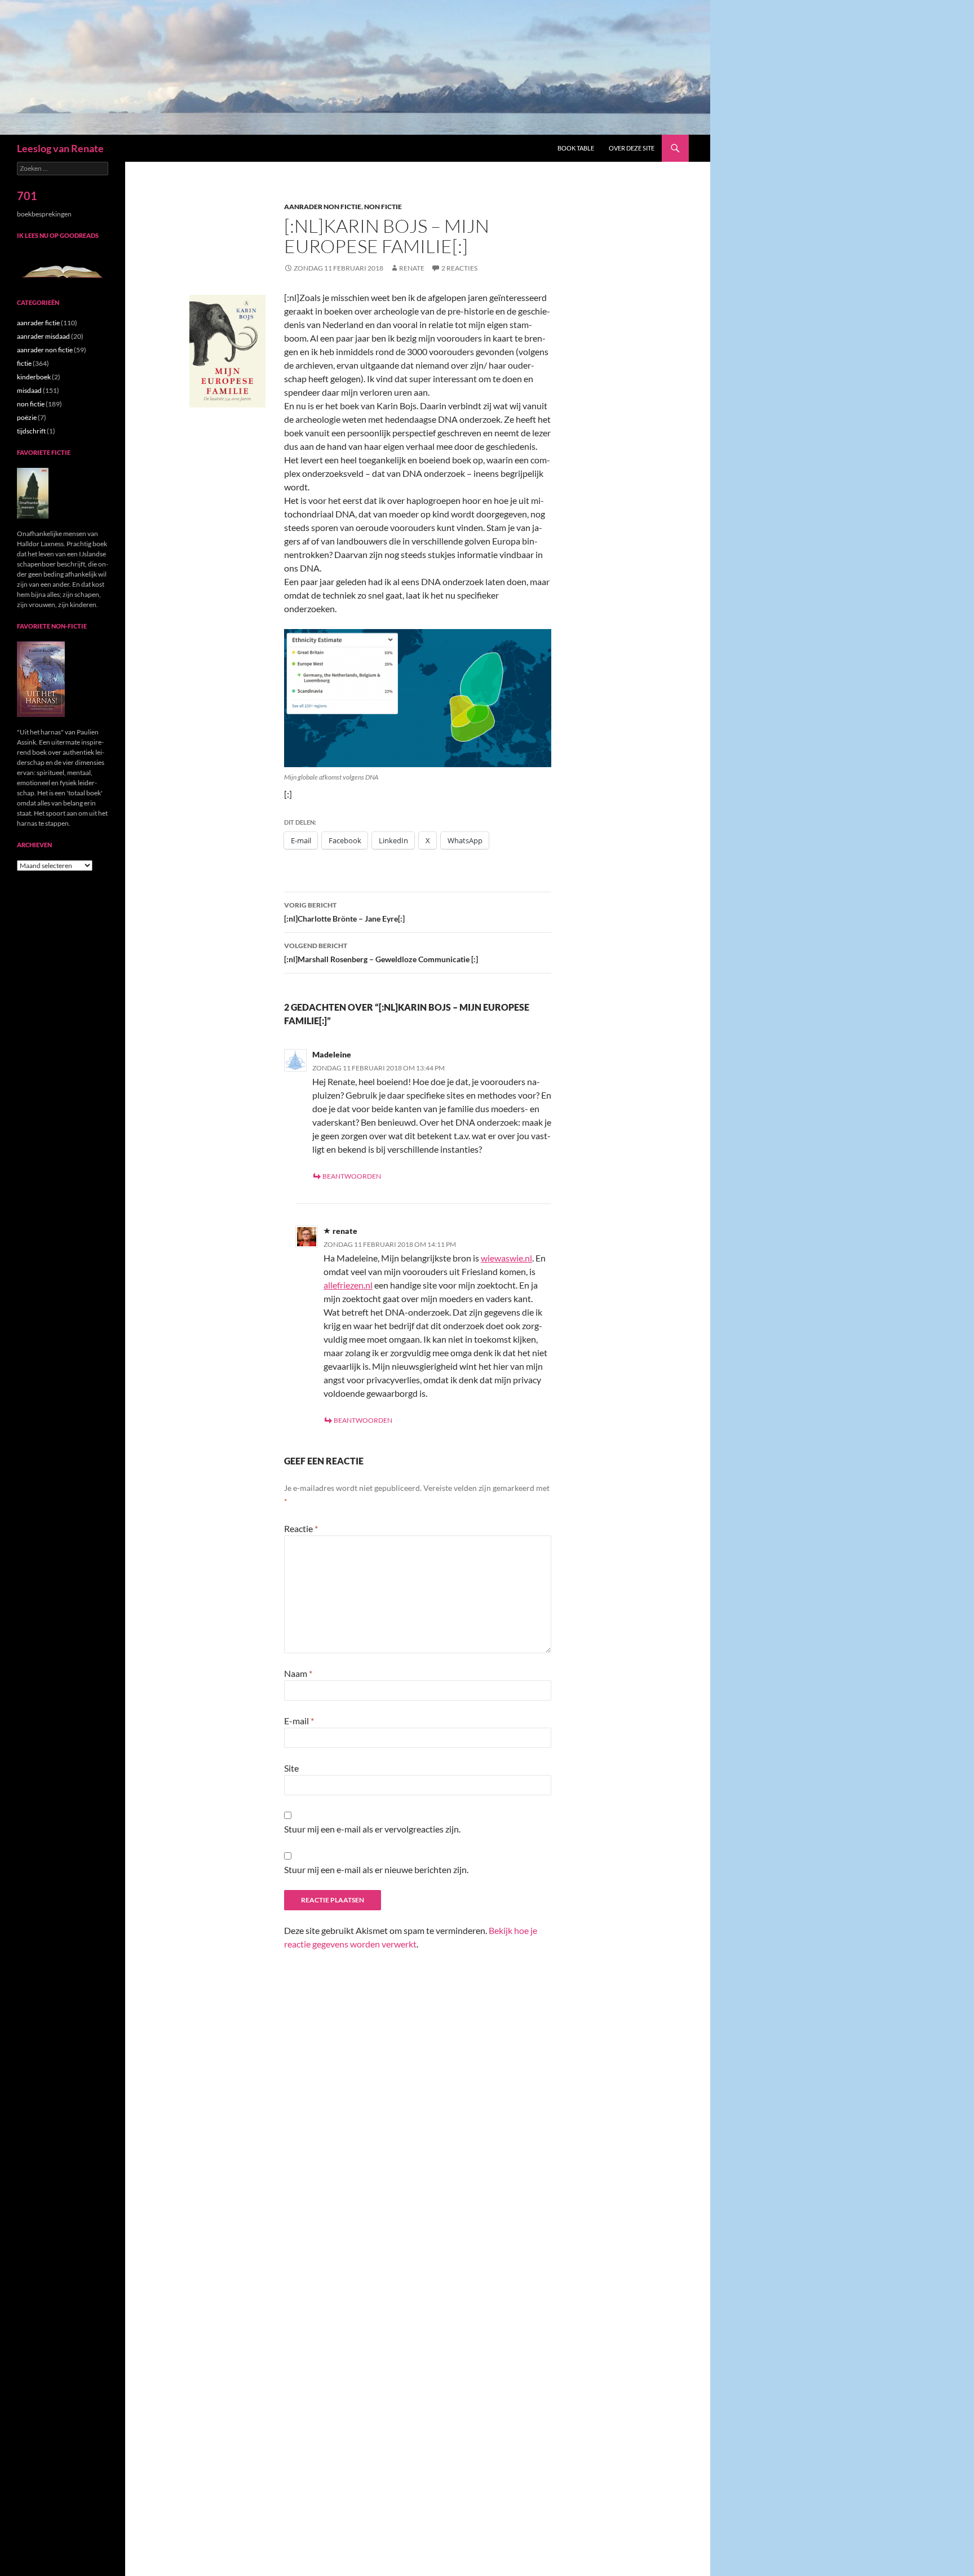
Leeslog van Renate (60, 148)
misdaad (29, 390)
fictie (24, 363)
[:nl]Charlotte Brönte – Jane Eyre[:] (344, 912)
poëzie (27, 417)
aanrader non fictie (323, 207)
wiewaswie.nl (506, 1258)
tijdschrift (31, 431)
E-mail (299, 1721)
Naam (298, 1673)
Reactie (301, 1528)
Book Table (576, 148)
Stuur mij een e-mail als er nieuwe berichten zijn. (376, 1869)
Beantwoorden (352, 1176)
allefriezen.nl (348, 1285)
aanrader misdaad (43, 336)
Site (291, 1768)
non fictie (383, 207)
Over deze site (632, 148)
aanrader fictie (38, 323)
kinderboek (34, 377)
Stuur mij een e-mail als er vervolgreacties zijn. (372, 1829)
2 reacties (459, 268)
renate (412, 268)
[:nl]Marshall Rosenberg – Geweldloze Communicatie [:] (381, 953)
